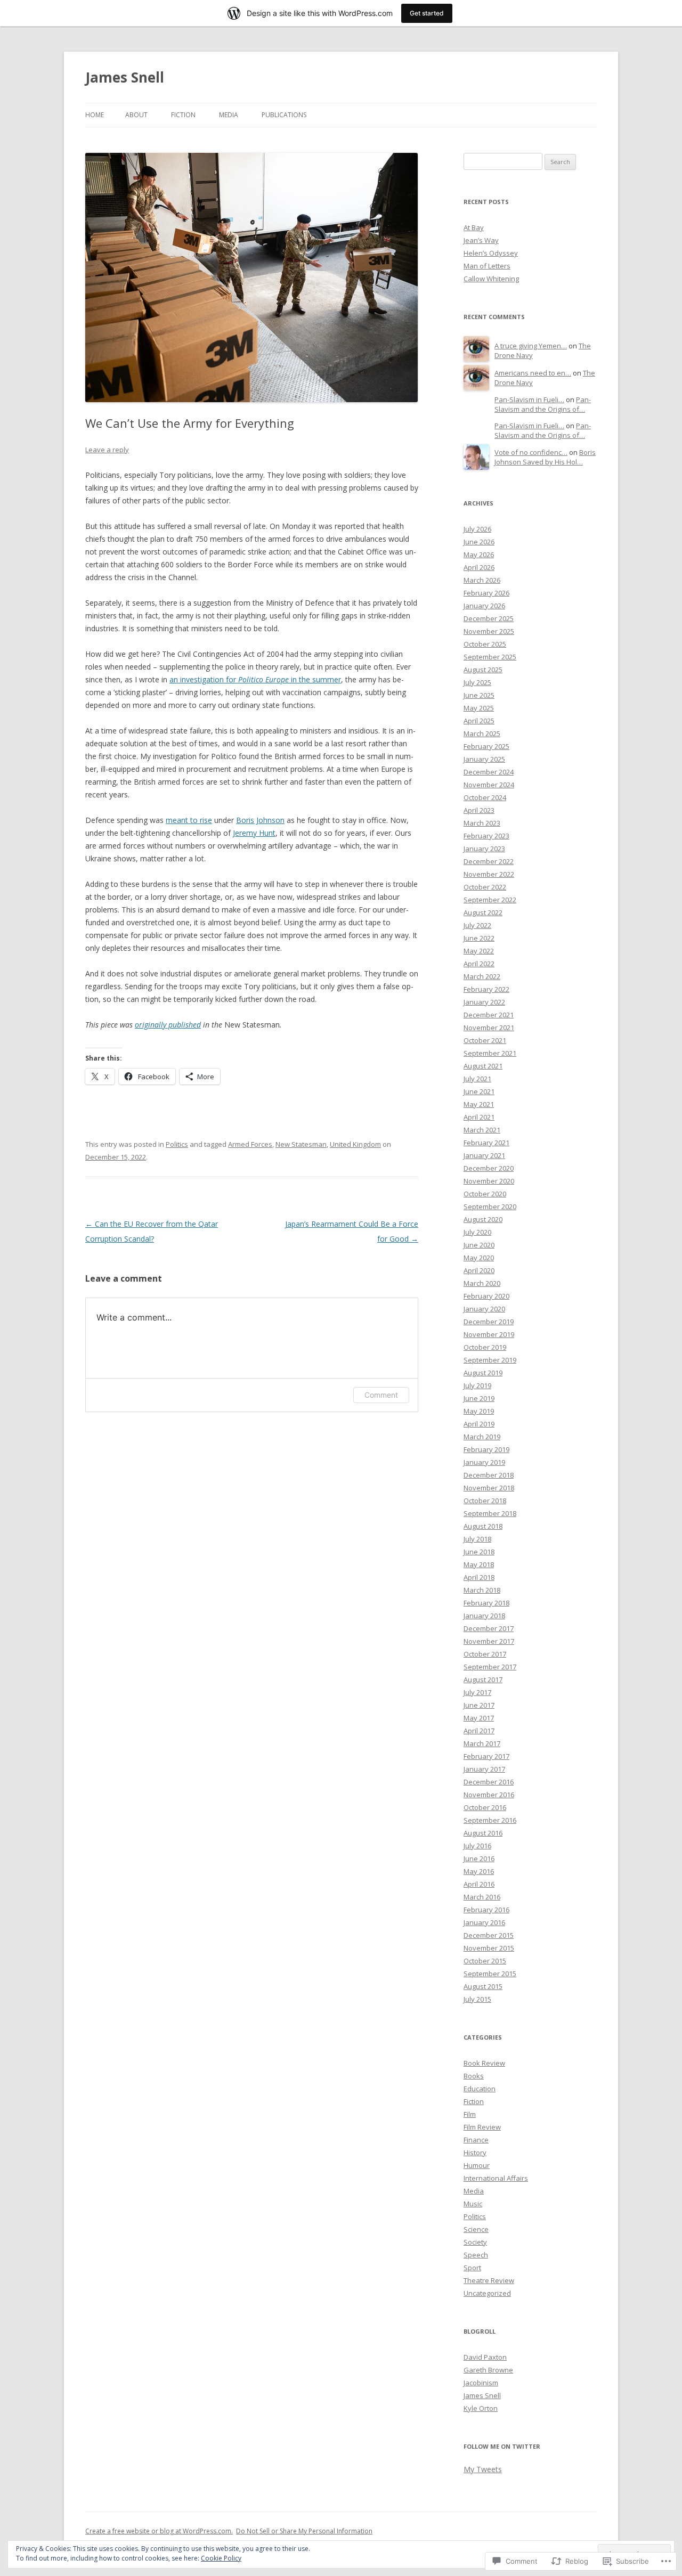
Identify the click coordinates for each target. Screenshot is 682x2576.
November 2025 (489, 631)
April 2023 (479, 810)
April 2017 (479, 1731)
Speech (476, 2255)
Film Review (482, 2127)
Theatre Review (489, 2280)
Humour (477, 2165)
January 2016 (484, 1922)
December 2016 (489, 1782)
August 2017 (483, 1680)
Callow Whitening (491, 279)
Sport (472, 2268)
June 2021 (479, 1091)
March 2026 (482, 580)
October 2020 (485, 1194)
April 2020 (479, 1270)
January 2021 (484, 1155)
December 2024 (489, 772)
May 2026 (479, 555)
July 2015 (477, 1999)
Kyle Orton (481, 2408)
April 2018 (479, 1577)
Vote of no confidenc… (531, 452)
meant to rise (189, 820)
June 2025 (479, 695)
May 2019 (479, 1411)
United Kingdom (355, 1144)
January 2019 (484, 1462)
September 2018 (490, 1513)
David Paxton (485, 2357)
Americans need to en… (533, 373)
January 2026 (484, 606)
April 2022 (479, 964)
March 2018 (482, 1590)
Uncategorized (487, 2293)
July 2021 (477, 1079)
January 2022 (484, 1002)
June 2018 (479, 1552)
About (136, 115)
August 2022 (483, 912)
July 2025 (477, 682)
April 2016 (479, 1884)
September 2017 (490, 1667)
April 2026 (479, 567)
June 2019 (479, 1398)
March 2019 (482, 1437)
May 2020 (479, 1258)
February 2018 (486, 1603)
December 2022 (489, 861)
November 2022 (489, 874)
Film (470, 2114)
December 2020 (489, 1168)
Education (480, 2089)
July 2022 (477, 925)
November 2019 (489, 1334)
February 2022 (486, 989)
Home (95, 115)
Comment (381, 1395)
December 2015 (489, 1935)
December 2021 (489, 1015)
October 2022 (485, 887)
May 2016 (479, 1871)
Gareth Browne (488, 2370)
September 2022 (490, 900)
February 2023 (486, 836)
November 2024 (489, 785)
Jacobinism (481, 2383)
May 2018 (479, 1564)
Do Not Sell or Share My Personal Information (304, 2531)
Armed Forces (250, 1144)
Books (474, 2076)
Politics (177, 1144)
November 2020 (489, 1181)
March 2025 (482, 733)
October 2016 (485, 1807)
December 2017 (489, 1628)
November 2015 (489, 1948)
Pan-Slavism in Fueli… (529, 400)
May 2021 (479, 1104)
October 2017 (485, 1654)
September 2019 (490, 1360)
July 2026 (477, 529)
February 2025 (486, 746)
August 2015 (483, 1986)
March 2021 (482, 1130)
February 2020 (486, 1296)
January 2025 (484, 759)
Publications (284, 115)
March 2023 (482, 823)
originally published (168, 1025)
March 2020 (482, 1283)
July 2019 (477, 1385)
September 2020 (490, 1207)
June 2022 (479, 938)
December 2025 (489, 618)
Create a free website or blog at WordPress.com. (159, 2531)
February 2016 (486, 1910)
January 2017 (484, 1769)
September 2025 (490, 657)
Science (476, 2229)
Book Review (484, 2063)
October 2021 (485, 1040)
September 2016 (490, 1820)
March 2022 (482, 976)
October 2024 (485, 797)
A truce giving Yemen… (531, 346)
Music (473, 2204)
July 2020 (477, 1232)
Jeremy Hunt (254, 833)
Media (229, 115)
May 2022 (479, 951)
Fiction (183, 115)
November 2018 (489, 1488)
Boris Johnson (260, 820)
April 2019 (479, 1424)
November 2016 (489, 1795)
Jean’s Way (481, 240)
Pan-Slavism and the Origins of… (543, 405)
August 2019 (483, 1373)
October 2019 (485, 1347)
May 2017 (479, 1718)
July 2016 (477, 1846)
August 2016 (483, 1833)
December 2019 (489, 1322)
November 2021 (489, 1028)
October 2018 (485, 1501)
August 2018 (483, 1526)
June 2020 (479, 1245)
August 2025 (483, 670)
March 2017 (482, 1743)
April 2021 (479, 1117)
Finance (476, 2140)
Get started (427, 13)
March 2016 (482, 1897)
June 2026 (479, 542)
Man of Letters (487, 266)
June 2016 (479, 1858)
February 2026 (486, 593)
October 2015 (485, 1961)
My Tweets (483, 2469)
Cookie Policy (221, 2558)
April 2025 (479, 721)
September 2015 (490, 1974)
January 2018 (484, 1616)
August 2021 (483, 1066)
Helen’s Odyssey (491, 253)
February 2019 (486, 1449)
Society (475, 2242)
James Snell (125, 77)
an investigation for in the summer (255, 679)
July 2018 (477, 1539)
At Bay (474, 227)
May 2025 (479, 708)
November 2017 (489, 1641)
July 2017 (477, 1692)
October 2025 (485, 644)
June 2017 (479, 1705)
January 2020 (484, 1309)
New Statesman (301, 1144)
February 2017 (486, 1756)
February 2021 (486, 1143)
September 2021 (490, 1053)
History (475, 2153)
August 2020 (483, 1219)
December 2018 (489, 1475)
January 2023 (484, 849)
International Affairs (496, 2178)
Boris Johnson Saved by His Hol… (545, 457)
